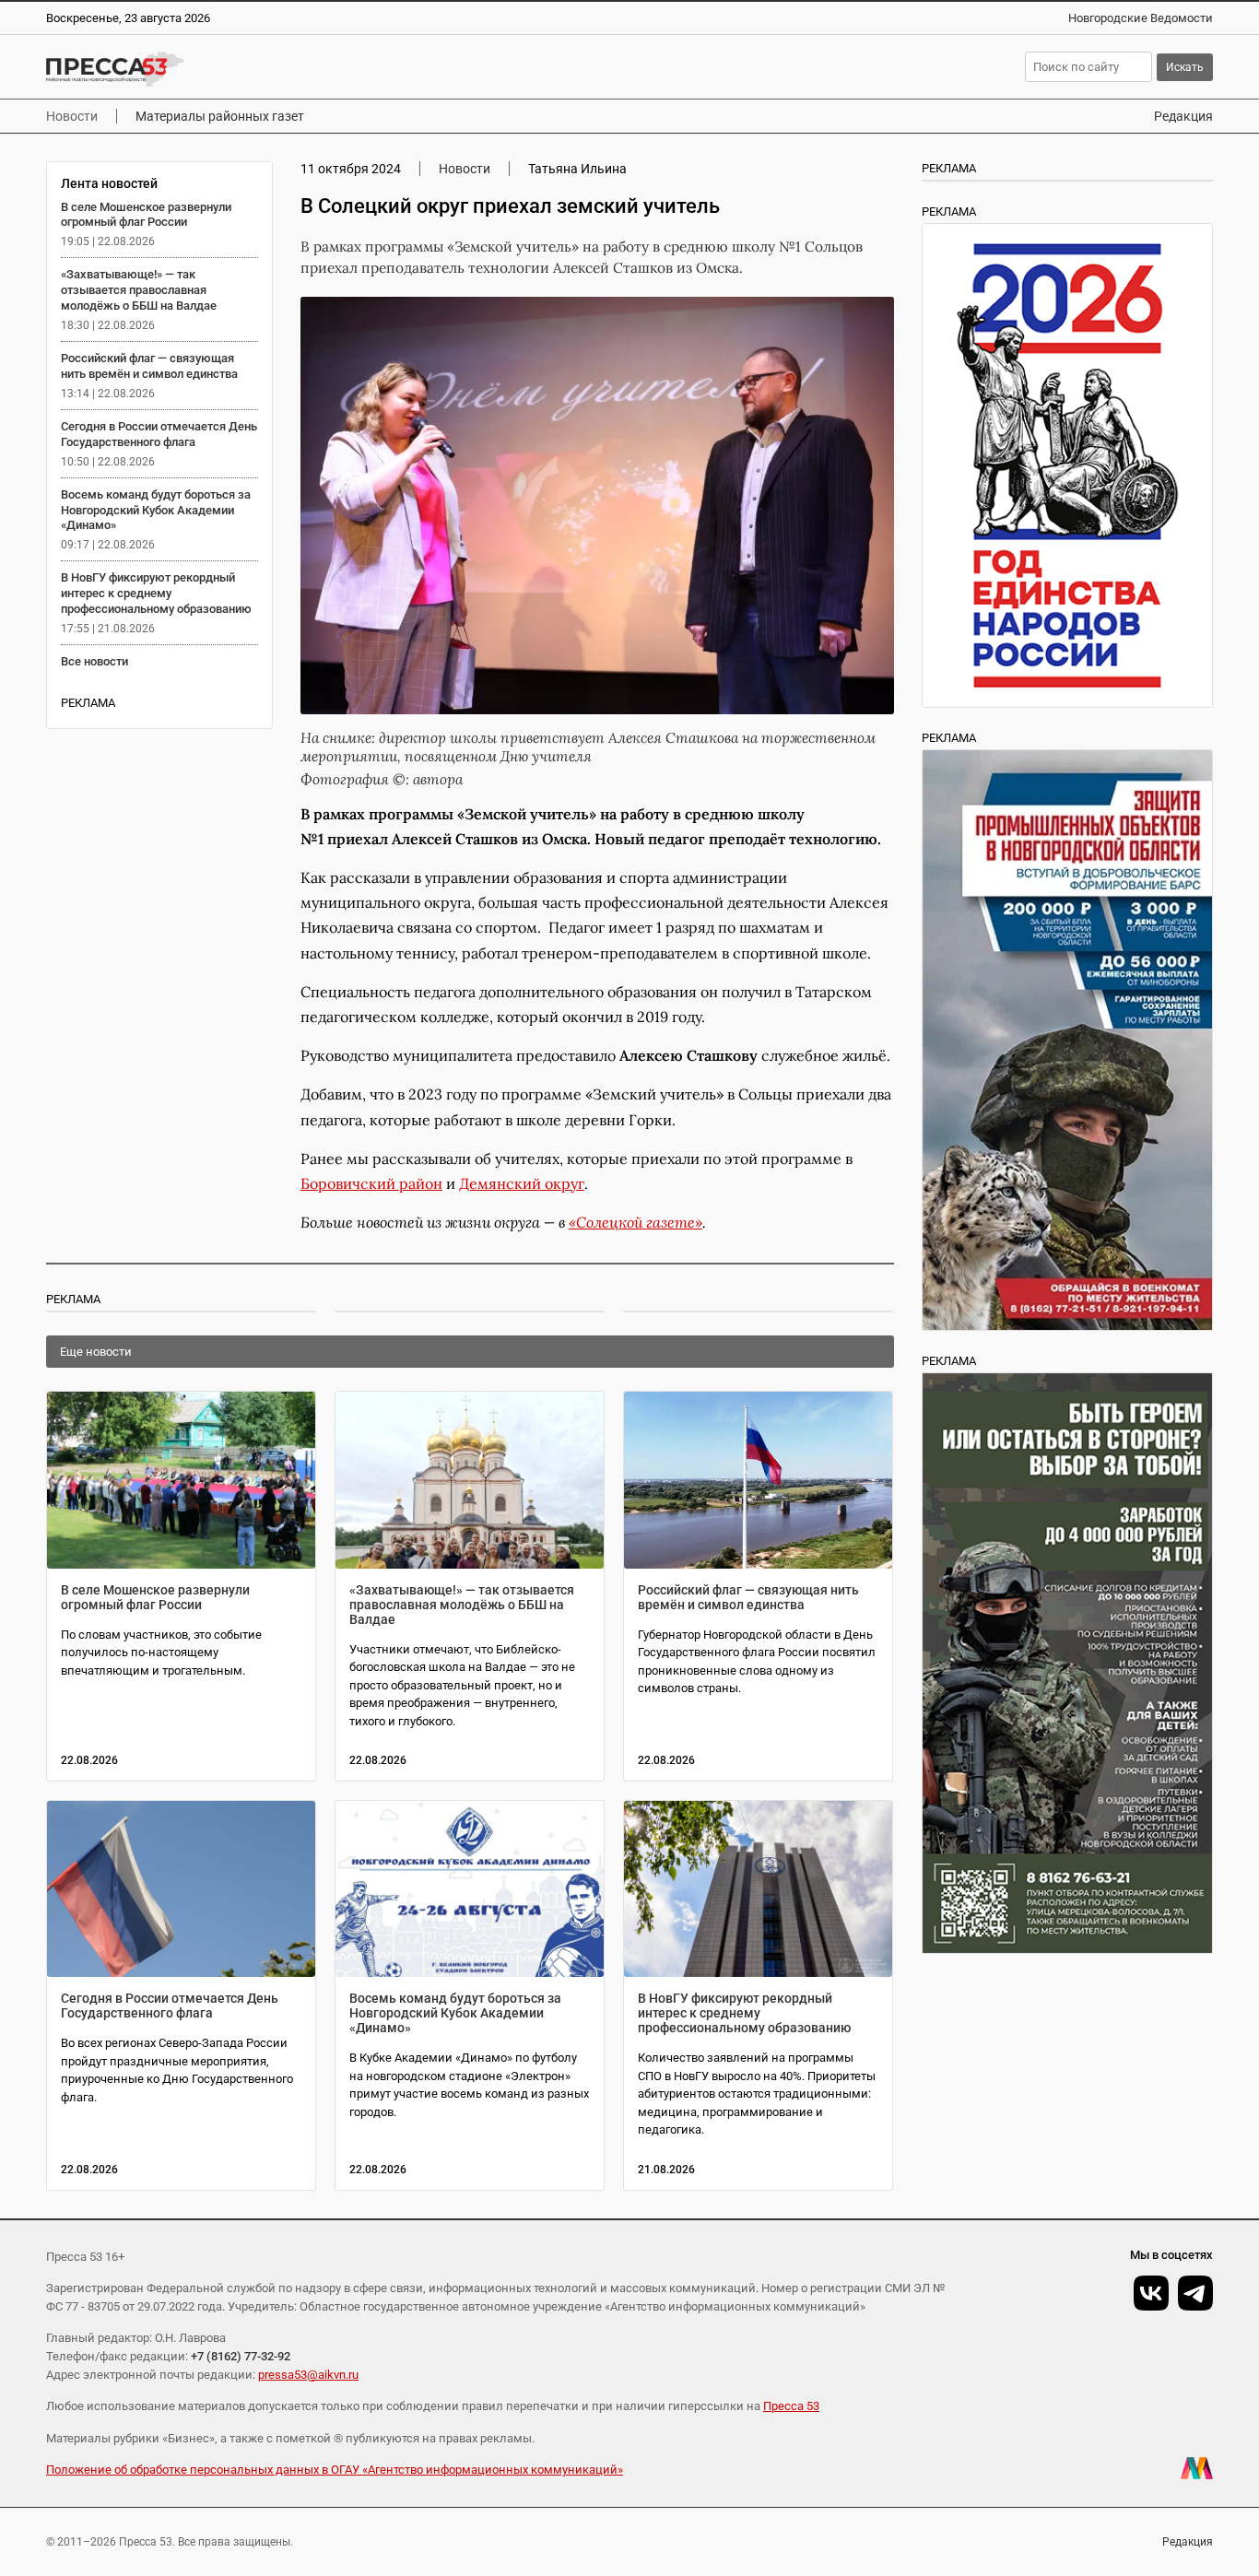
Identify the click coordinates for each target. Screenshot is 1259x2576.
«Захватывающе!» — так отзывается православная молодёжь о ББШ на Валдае (139, 290)
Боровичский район (371, 1183)
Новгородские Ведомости (1141, 18)
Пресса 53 (791, 2406)
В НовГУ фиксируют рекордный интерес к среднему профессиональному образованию (156, 593)
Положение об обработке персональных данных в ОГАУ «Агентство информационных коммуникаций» (335, 2470)
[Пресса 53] (309, 69)
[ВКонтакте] (1151, 2293)
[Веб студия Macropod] (1197, 2468)
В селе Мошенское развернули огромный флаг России (146, 215)
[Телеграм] (1195, 2293)
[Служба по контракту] (1068, 1663)
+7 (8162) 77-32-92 (241, 2356)
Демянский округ (522, 1183)
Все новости (94, 661)
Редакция (1183, 116)
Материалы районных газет (220, 116)
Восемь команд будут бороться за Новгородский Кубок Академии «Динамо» (156, 510)
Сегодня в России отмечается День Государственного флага (159, 434)
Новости (72, 116)
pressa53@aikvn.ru (308, 2375)
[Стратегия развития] (1068, 465)
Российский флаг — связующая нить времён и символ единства (149, 366)
